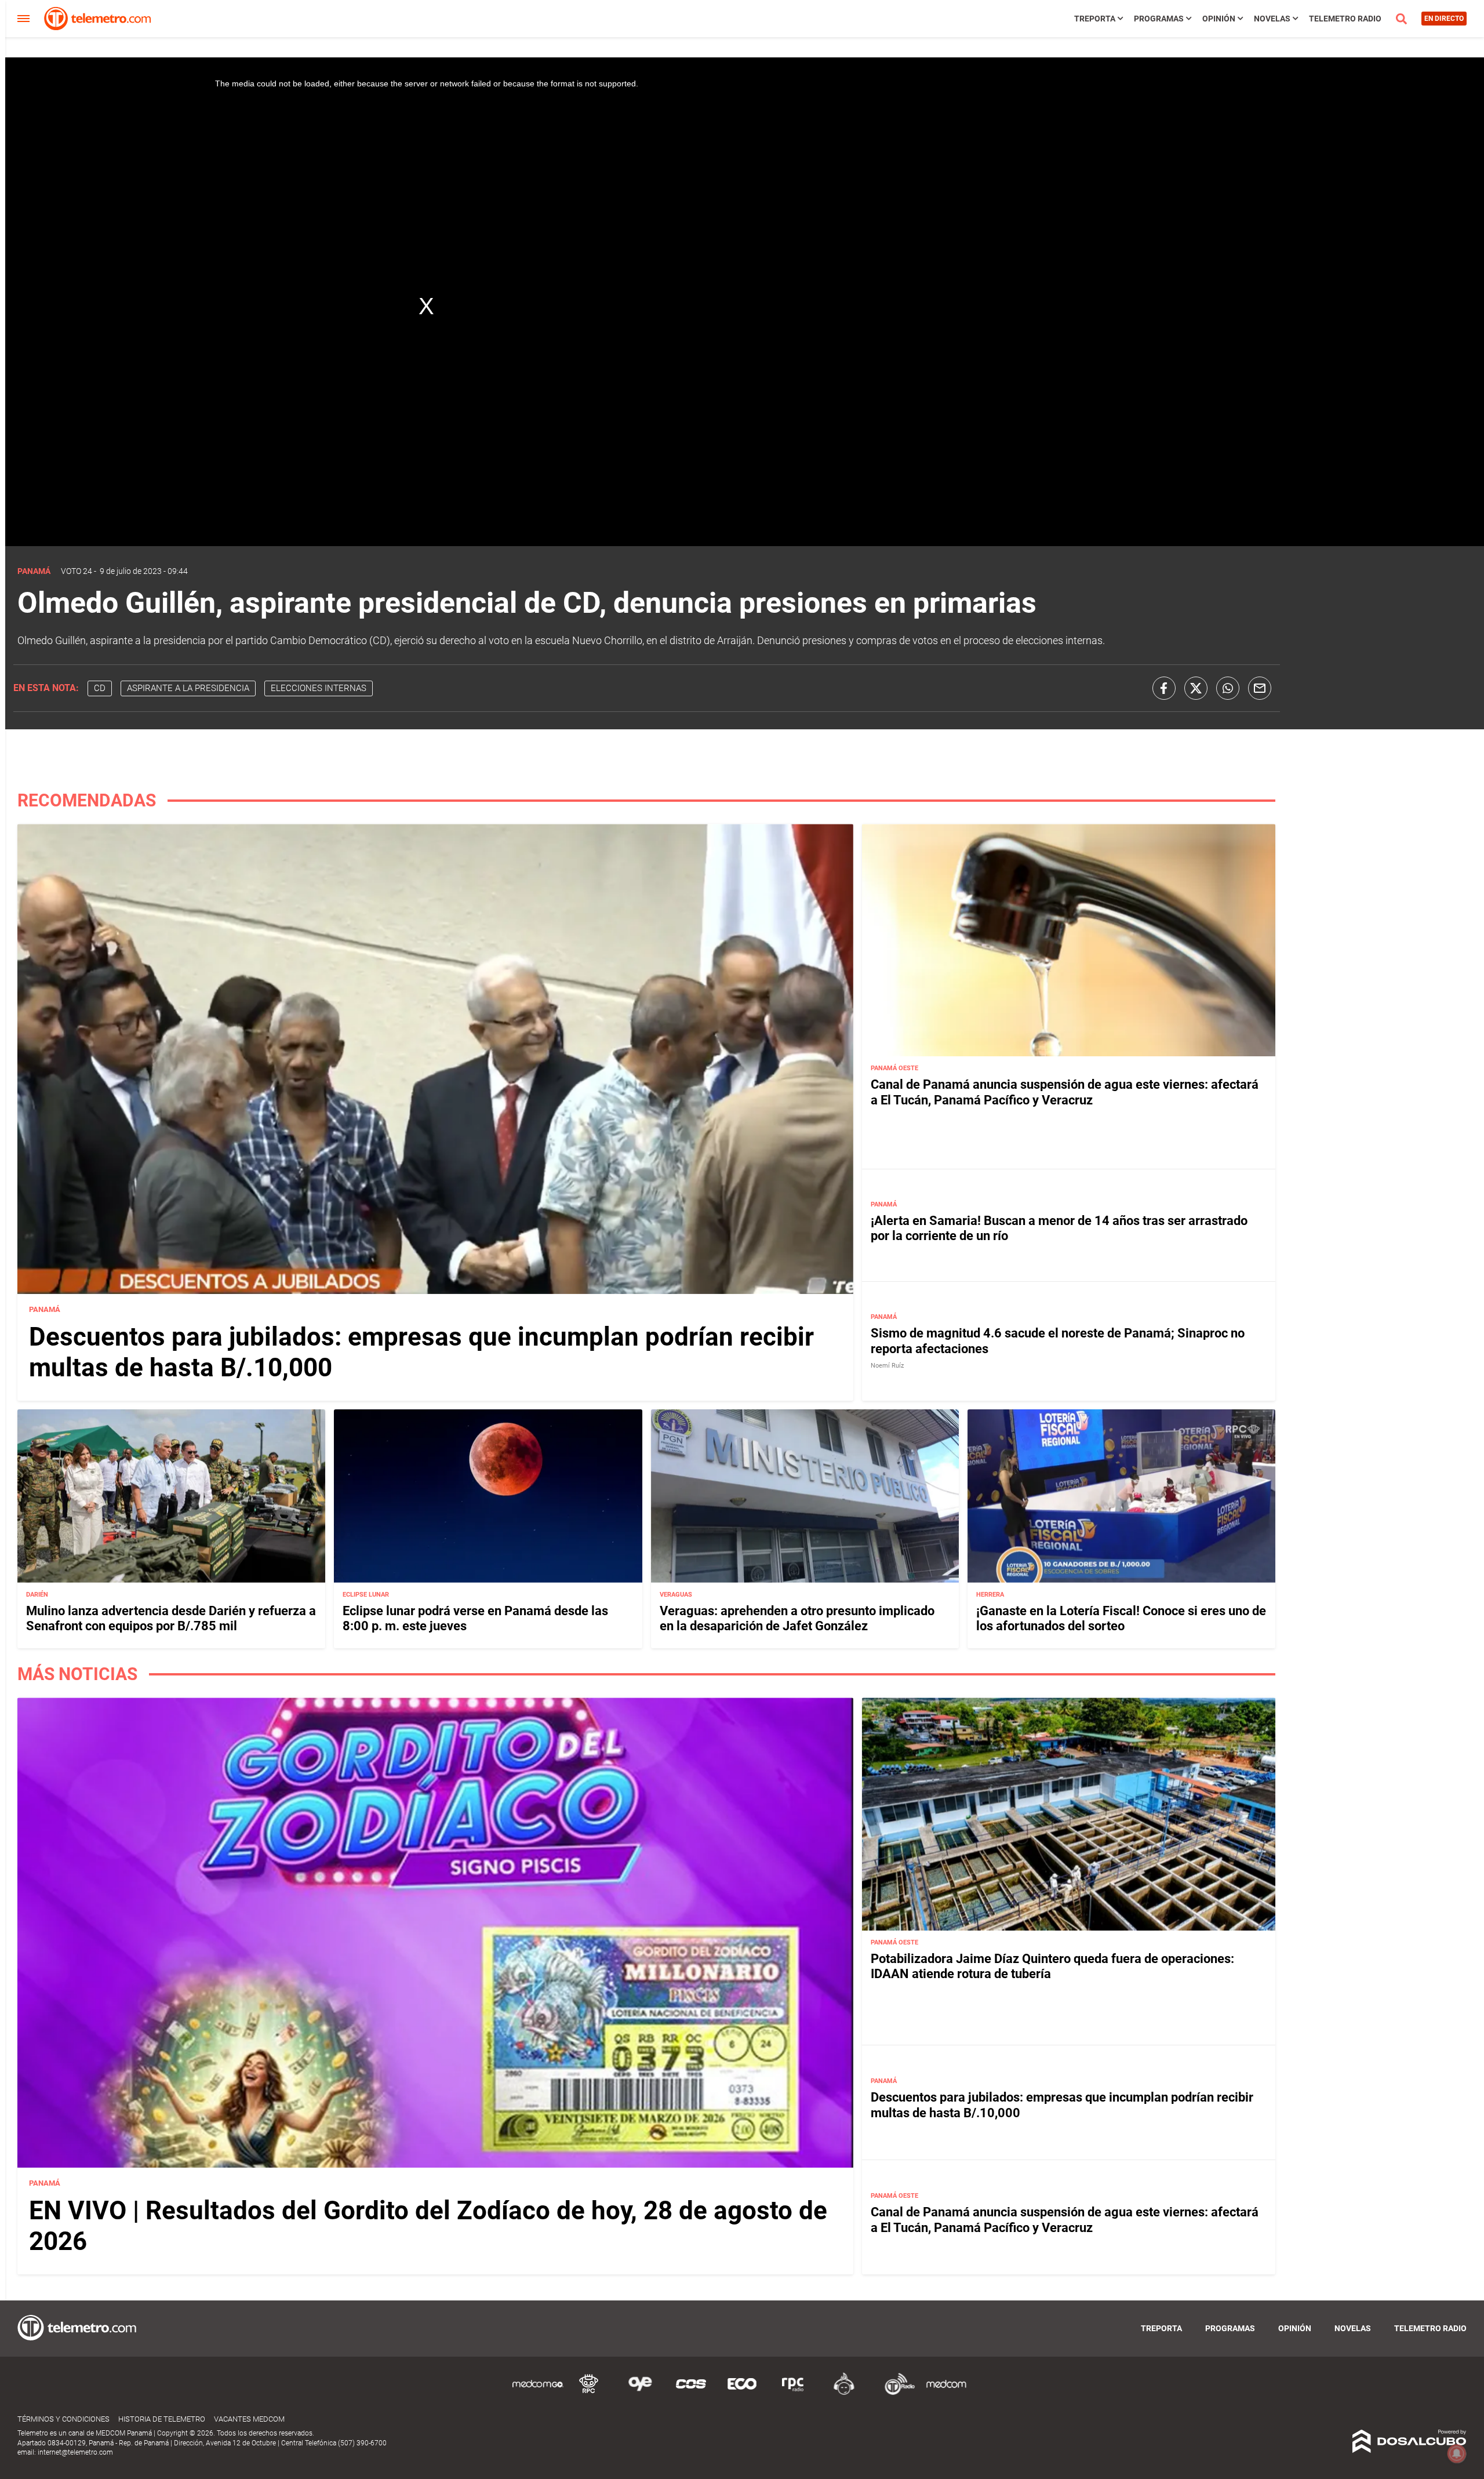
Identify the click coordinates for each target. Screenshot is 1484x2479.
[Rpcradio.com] (793, 2393)
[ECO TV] (742, 2393)
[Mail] (1260, 688)
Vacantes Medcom (249, 2419)
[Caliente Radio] (844, 2393)
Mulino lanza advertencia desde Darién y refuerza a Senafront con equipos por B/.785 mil (171, 1618)
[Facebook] (1164, 688)
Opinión (1219, 19)
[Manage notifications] (1457, 2453)
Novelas (1272, 19)
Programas (1159, 19)
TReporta (1095, 19)
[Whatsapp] (1228, 688)
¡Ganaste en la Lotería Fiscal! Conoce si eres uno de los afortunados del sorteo (1121, 1618)
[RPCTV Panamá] (589, 2393)
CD (100, 688)
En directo (1444, 19)
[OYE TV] (640, 2393)
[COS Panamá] (691, 2393)
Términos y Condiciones (63, 2419)
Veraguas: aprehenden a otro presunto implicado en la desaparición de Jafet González (797, 1618)
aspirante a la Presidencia (188, 688)
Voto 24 (77, 571)
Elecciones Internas (319, 688)
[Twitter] (1196, 688)
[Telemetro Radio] (895, 2393)
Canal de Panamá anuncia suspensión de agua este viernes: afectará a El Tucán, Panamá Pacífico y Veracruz (1065, 1092)
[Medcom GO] (538, 2393)
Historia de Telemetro (162, 2419)
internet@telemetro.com (75, 2452)
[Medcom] (946, 2393)
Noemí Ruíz (887, 1366)
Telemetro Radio (1345, 19)
